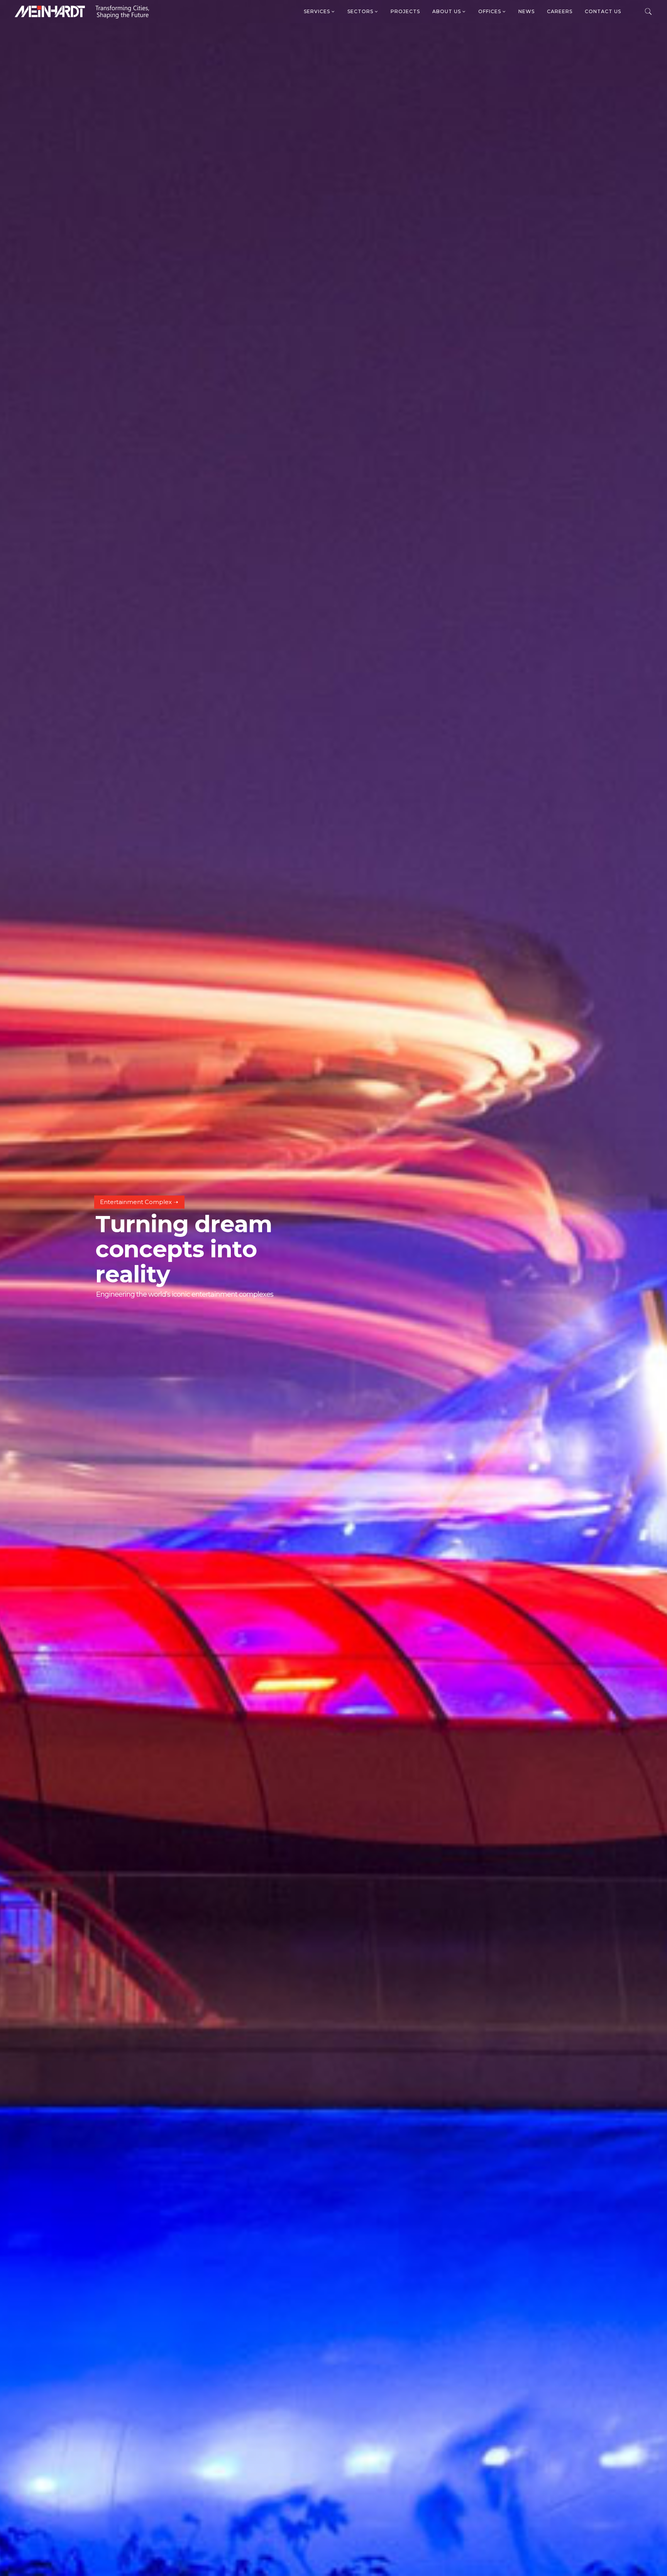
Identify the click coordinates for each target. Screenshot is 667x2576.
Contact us (603, 11)
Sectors (361, 11)
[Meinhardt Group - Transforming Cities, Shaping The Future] (82, 12)
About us (447, 11)
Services (318, 11)
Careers (560, 11)
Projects (405, 11)
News (526, 11)
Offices (490, 11)
